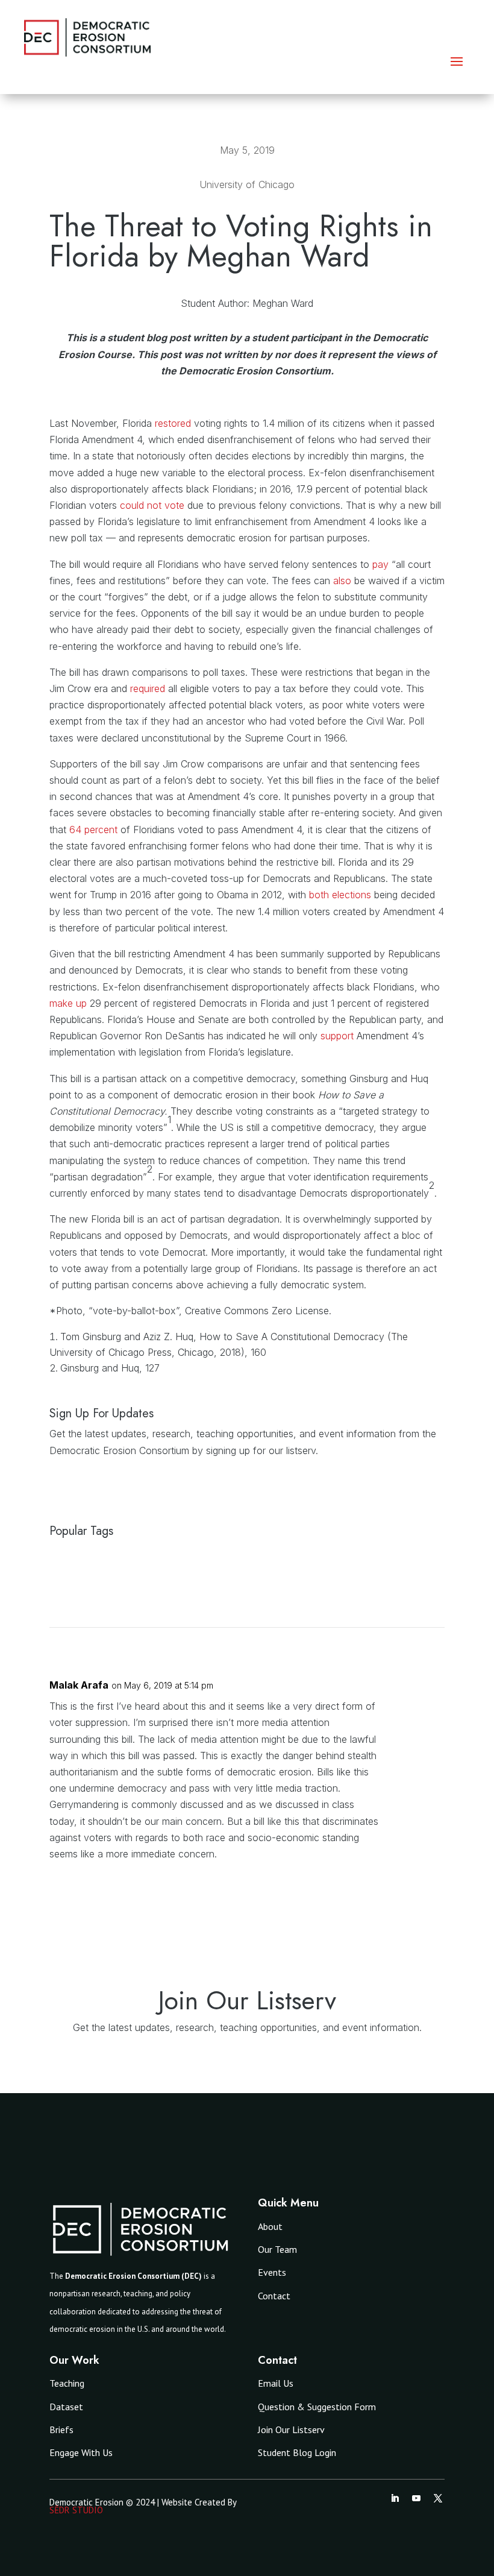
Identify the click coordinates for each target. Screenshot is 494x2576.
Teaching (67, 2383)
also (342, 581)
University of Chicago (247, 184)
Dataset (66, 2407)
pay (380, 564)
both (319, 895)
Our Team (277, 2249)
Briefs (61, 2430)
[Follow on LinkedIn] (395, 2498)
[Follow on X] (438, 2498)
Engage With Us (81, 2452)
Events (272, 2272)
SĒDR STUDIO (76, 2510)
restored (173, 423)
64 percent (93, 830)
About (270, 2226)
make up (68, 1003)
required (148, 688)
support (337, 1036)
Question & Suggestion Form (317, 2407)
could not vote (152, 505)
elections (352, 895)
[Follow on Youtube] (416, 2498)
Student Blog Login (297, 2452)
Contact (274, 2296)
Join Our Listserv (291, 2430)
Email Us (276, 2383)
